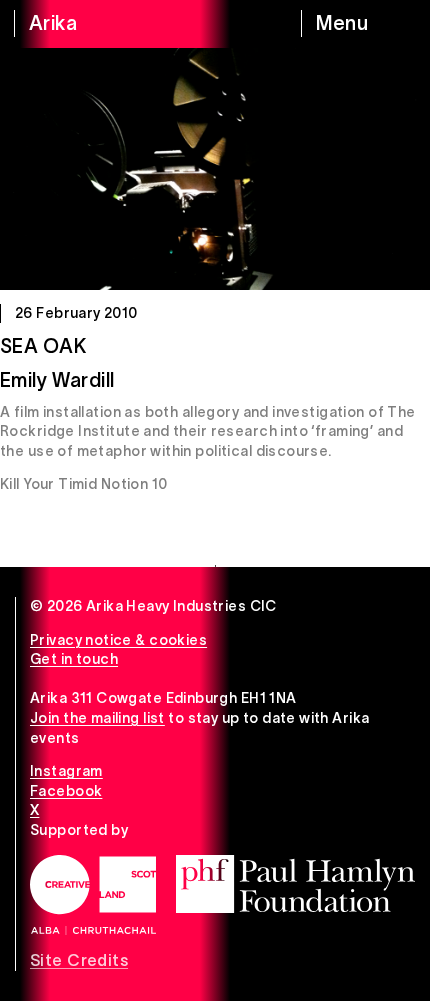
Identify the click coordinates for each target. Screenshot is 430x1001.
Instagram (66, 771)
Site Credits (79, 960)
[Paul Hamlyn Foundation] (295, 884)
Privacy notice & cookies (118, 640)
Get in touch (74, 659)
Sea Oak (43, 346)
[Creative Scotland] (93, 895)
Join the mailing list (97, 718)
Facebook (66, 791)
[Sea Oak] (215, 169)
